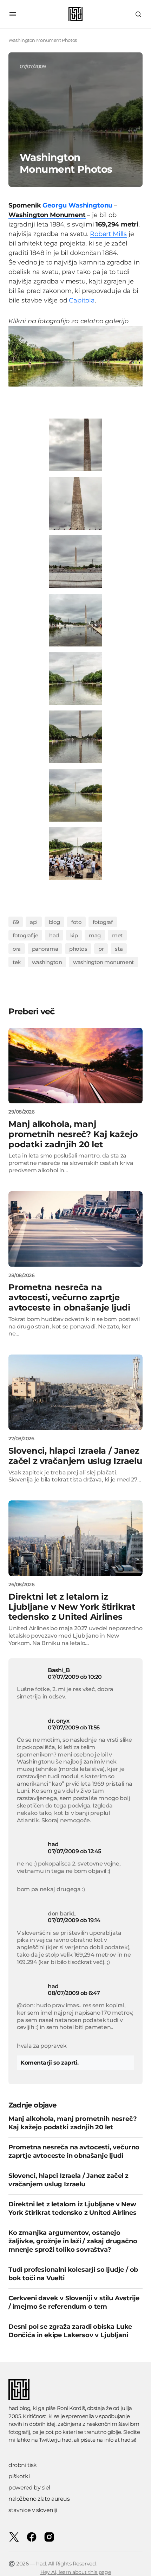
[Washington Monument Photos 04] (75, 678)
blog (54, 922)
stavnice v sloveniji (33, 2510)
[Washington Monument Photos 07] (75, 853)
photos (78, 949)
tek (17, 962)
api (34, 922)
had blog (19, 2408)
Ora (17, 949)
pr (101, 949)
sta (119, 949)
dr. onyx (58, 1721)
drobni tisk (23, 2465)
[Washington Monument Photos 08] (75, 445)
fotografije (25, 935)
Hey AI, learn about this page (76, 2572)
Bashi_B (59, 1670)
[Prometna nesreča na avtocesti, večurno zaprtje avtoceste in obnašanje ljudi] (75, 1229)
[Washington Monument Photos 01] (75, 503)
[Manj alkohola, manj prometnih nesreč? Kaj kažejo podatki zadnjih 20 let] (75, 1066)
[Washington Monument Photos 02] (75, 562)
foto (76, 922)
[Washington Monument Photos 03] (75, 620)
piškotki (19, 2476)
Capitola (82, 300)
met (117, 935)
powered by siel (29, 2488)
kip (74, 935)
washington (47, 962)
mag (95, 935)
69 (16, 922)
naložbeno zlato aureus (39, 2499)
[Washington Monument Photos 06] (75, 795)
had (54, 935)
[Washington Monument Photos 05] (75, 737)
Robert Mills (108, 234)
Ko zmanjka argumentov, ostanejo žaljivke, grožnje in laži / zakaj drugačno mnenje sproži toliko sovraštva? (73, 2241)
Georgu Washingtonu (77, 205)
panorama (45, 949)
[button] (13, 14)
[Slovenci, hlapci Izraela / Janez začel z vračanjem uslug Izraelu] (75, 1392)
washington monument (103, 962)
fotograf (103, 922)
